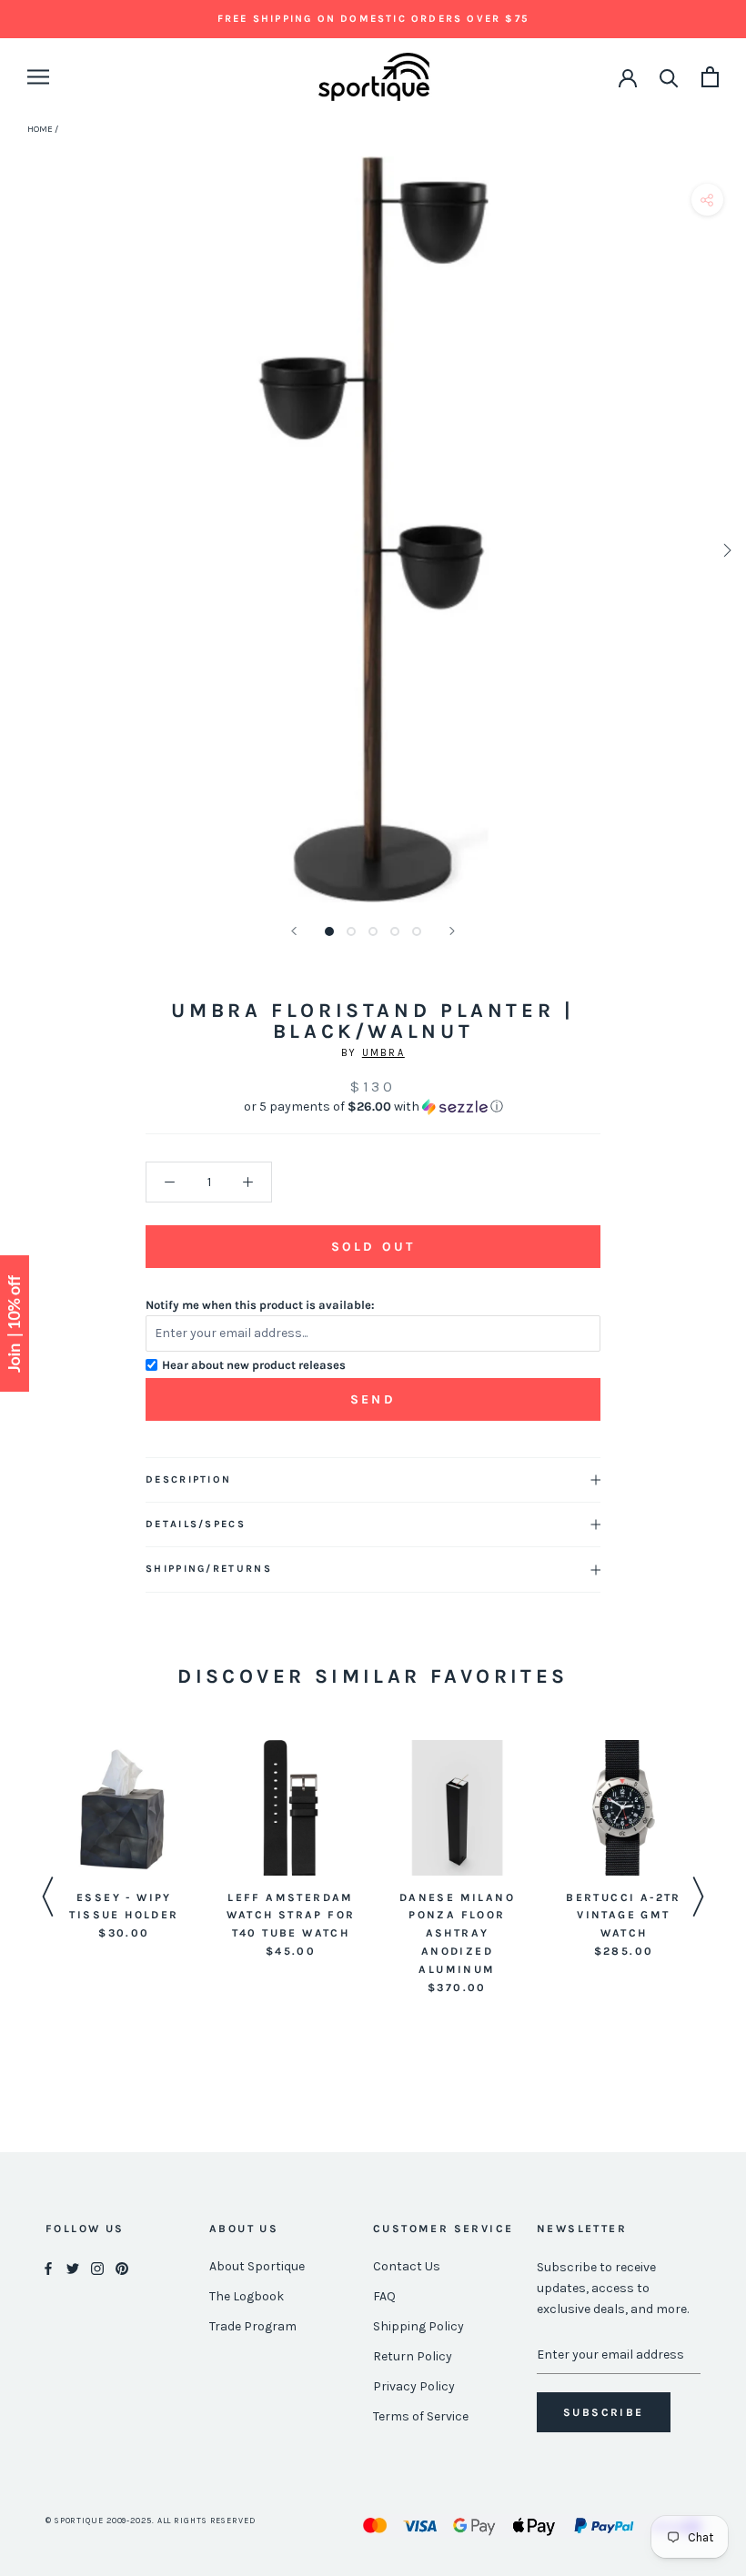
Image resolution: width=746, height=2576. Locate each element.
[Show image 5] (417, 931)
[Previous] (294, 931)
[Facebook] (48, 2267)
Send (373, 1399)
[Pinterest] (122, 2267)
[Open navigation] (38, 77)
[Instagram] (97, 2267)
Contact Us (407, 2266)
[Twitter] (73, 2267)
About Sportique (257, 2266)
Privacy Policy (414, 2386)
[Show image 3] (373, 931)
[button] (373, 1107)
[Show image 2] (351, 931)
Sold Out (373, 1247)
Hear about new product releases (254, 1365)
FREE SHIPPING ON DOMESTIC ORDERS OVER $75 (373, 19)
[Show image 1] (329, 931)
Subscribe (604, 2412)
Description (188, 1479)
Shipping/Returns (209, 1569)
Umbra (383, 1053)
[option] (124, 1841)
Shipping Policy (418, 2326)
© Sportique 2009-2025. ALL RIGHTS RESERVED (151, 2521)
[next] (726, 550)
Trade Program (253, 2326)
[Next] (452, 931)
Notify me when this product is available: (260, 1305)
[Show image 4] (395, 931)
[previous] (20, 550)
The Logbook (247, 2296)
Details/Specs (196, 1524)
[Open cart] (710, 77)
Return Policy (413, 2356)
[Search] (669, 77)
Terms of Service (421, 2416)
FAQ (384, 2296)
